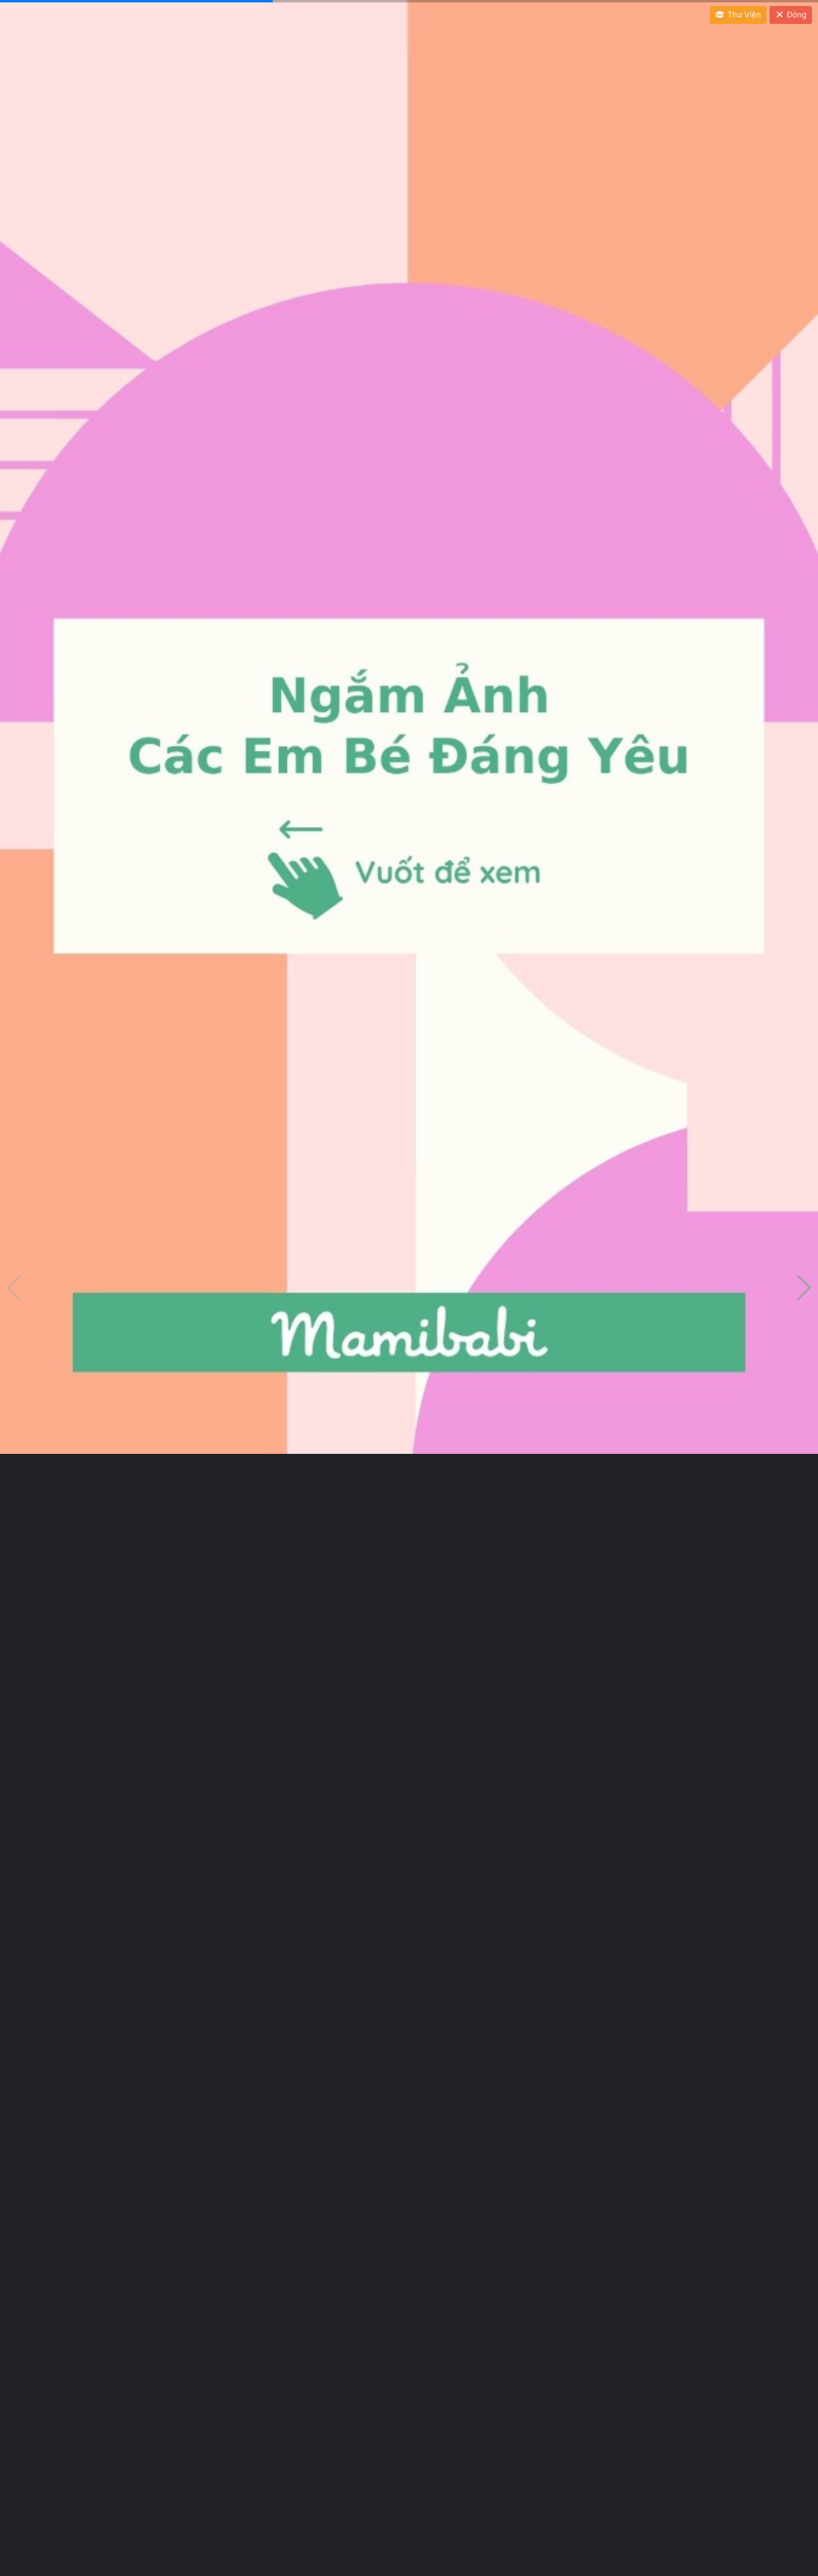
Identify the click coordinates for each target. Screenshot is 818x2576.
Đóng (796, 14)
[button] (804, 1288)
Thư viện (743, 14)
